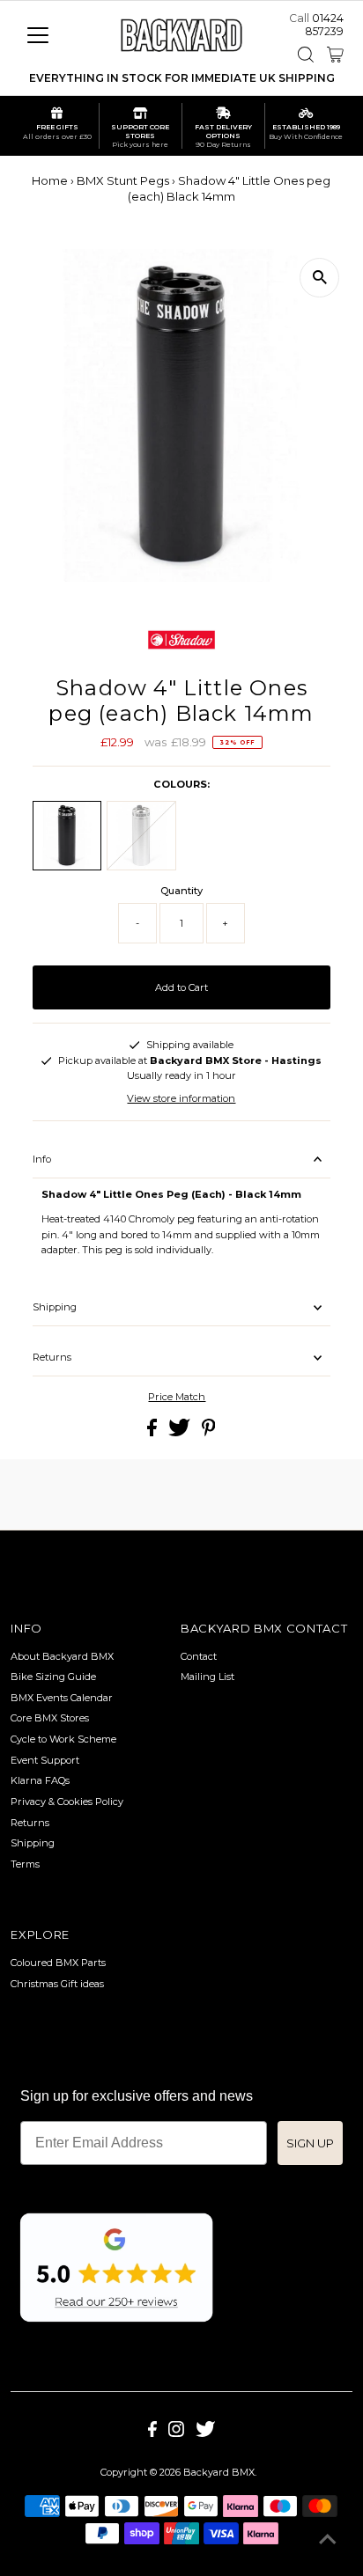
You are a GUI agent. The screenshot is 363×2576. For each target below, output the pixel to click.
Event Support (45, 1760)
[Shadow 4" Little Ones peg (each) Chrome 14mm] (141, 835)
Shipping (55, 1307)
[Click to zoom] (319, 278)
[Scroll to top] (328, 2541)
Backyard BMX (219, 2472)
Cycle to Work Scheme (63, 1739)
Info (42, 1159)
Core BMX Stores (50, 1718)
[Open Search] (306, 55)
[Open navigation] (54, 35)
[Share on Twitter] (181, 1433)
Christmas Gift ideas (57, 1984)
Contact (199, 1656)
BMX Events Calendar (62, 1698)
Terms (25, 1864)
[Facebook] (152, 2433)
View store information (181, 1098)
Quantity (181, 891)
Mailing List (207, 1677)
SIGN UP (310, 2143)
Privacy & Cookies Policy (67, 1802)
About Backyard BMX (62, 1656)
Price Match (177, 1397)
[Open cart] (335, 55)
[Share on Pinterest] (209, 1433)
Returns (52, 1357)
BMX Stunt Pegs (123, 180)
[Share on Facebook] (153, 1433)
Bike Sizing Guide (53, 1677)
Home (50, 180)
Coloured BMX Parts (58, 1963)
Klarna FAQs (40, 1780)
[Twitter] (205, 2433)
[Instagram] (176, 2433)
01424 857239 (324, 25)
